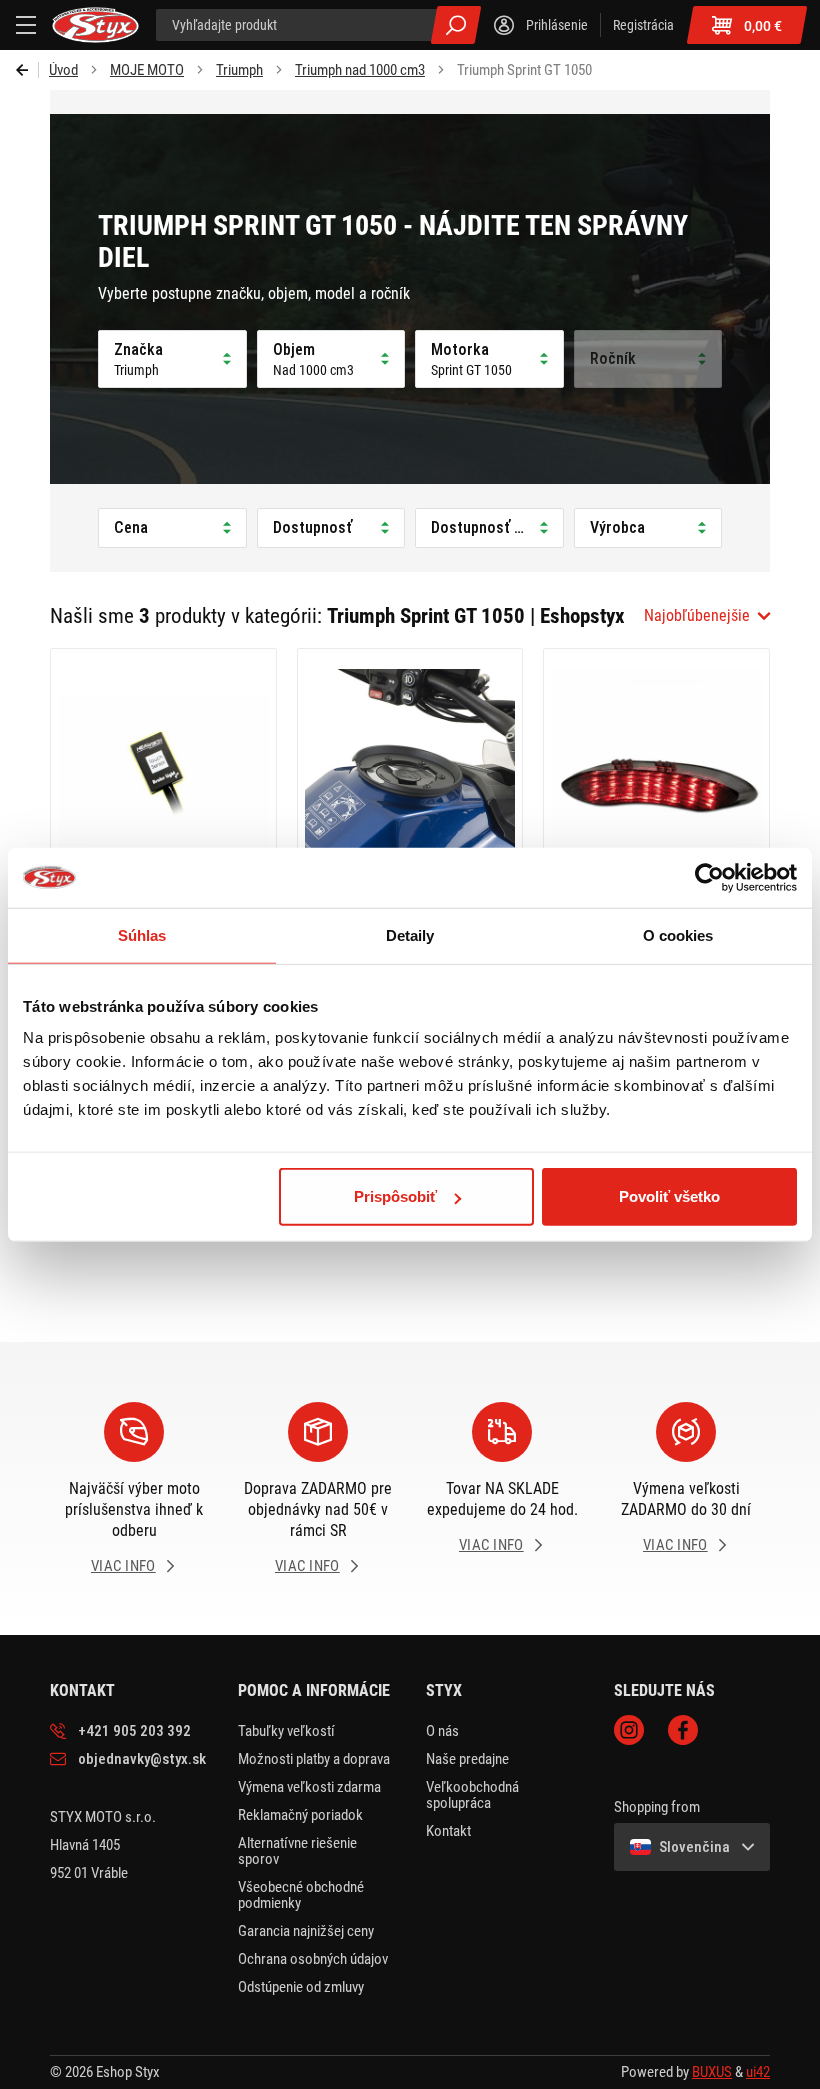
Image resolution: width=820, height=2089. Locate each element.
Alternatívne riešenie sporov (297, 1851)
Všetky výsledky (456, 25)
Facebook (683, 1730)
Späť (27, 70)
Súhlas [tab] (142, 934)
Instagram (629, 1730)
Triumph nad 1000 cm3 (360, 70)
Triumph (239, 70)
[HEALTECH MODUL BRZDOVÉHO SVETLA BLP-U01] (163, 782)
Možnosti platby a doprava (314, 1759)
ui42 (758, 2072)
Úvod (63, 70)
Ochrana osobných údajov (313, 1959)
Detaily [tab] (410, 934)
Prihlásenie (557, 25)
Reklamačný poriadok (300, 1815)
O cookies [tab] (678, 934)
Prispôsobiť (395, 1196)
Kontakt (448, 1831)
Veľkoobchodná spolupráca (472, 1795)
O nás (442, 1731)
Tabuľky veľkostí (286, 1731)
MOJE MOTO (147, 70)
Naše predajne (467, 1759)
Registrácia (643, 25)
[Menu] (26, 25)
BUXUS (712, 2072)
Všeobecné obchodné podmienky (301, 1895)
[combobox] (707, 616)
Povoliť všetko (669, 1196)
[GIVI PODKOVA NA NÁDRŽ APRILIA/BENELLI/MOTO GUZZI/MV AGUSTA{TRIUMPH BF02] (410, 782)
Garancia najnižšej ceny (306, 1931)
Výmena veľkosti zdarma (309, 1787)
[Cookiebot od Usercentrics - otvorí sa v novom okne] (709, 877)
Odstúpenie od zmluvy (301, 1987)
